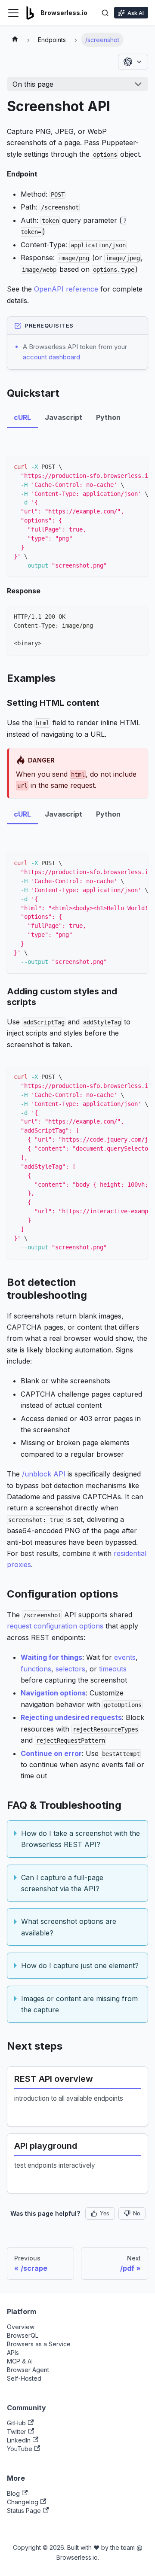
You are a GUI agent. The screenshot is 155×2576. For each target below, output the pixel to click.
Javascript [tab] (64, 417)
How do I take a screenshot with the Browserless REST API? (81, 1839)
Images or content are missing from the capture (79, 2004)
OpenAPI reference (66, 289)
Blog (13, 2493)
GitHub (16, 2423)
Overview (21, 2327)
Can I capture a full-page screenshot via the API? (62, 1883)
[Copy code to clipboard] (138, 466)
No (136, 2213)
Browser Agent (28, 2370)
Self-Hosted (24, 2378)
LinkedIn (19, 2440)
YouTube (20, 2449)
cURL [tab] (22, 417)
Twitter (17, 2432)
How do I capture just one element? (80, 1965)
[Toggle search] (105, 13)
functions (36, 1669)
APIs (13, 2353)
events (125, 1657)
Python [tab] (108, 417)
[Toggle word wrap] (122, 466)
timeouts (113, 1669)
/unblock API (44, 1474)
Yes (105, 2213)
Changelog (23, 2502)
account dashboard (51, 357)
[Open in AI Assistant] (133, 62)
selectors (70, 1669)
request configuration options (55, 1626)
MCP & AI (20, 2361)
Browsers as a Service (39, 2344)
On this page (33, 84)
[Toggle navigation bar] (13, 13)
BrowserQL (23, 2335)
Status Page (24, 2511)
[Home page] (15, 40)
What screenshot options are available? (69, 1927)
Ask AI (136, 13)
